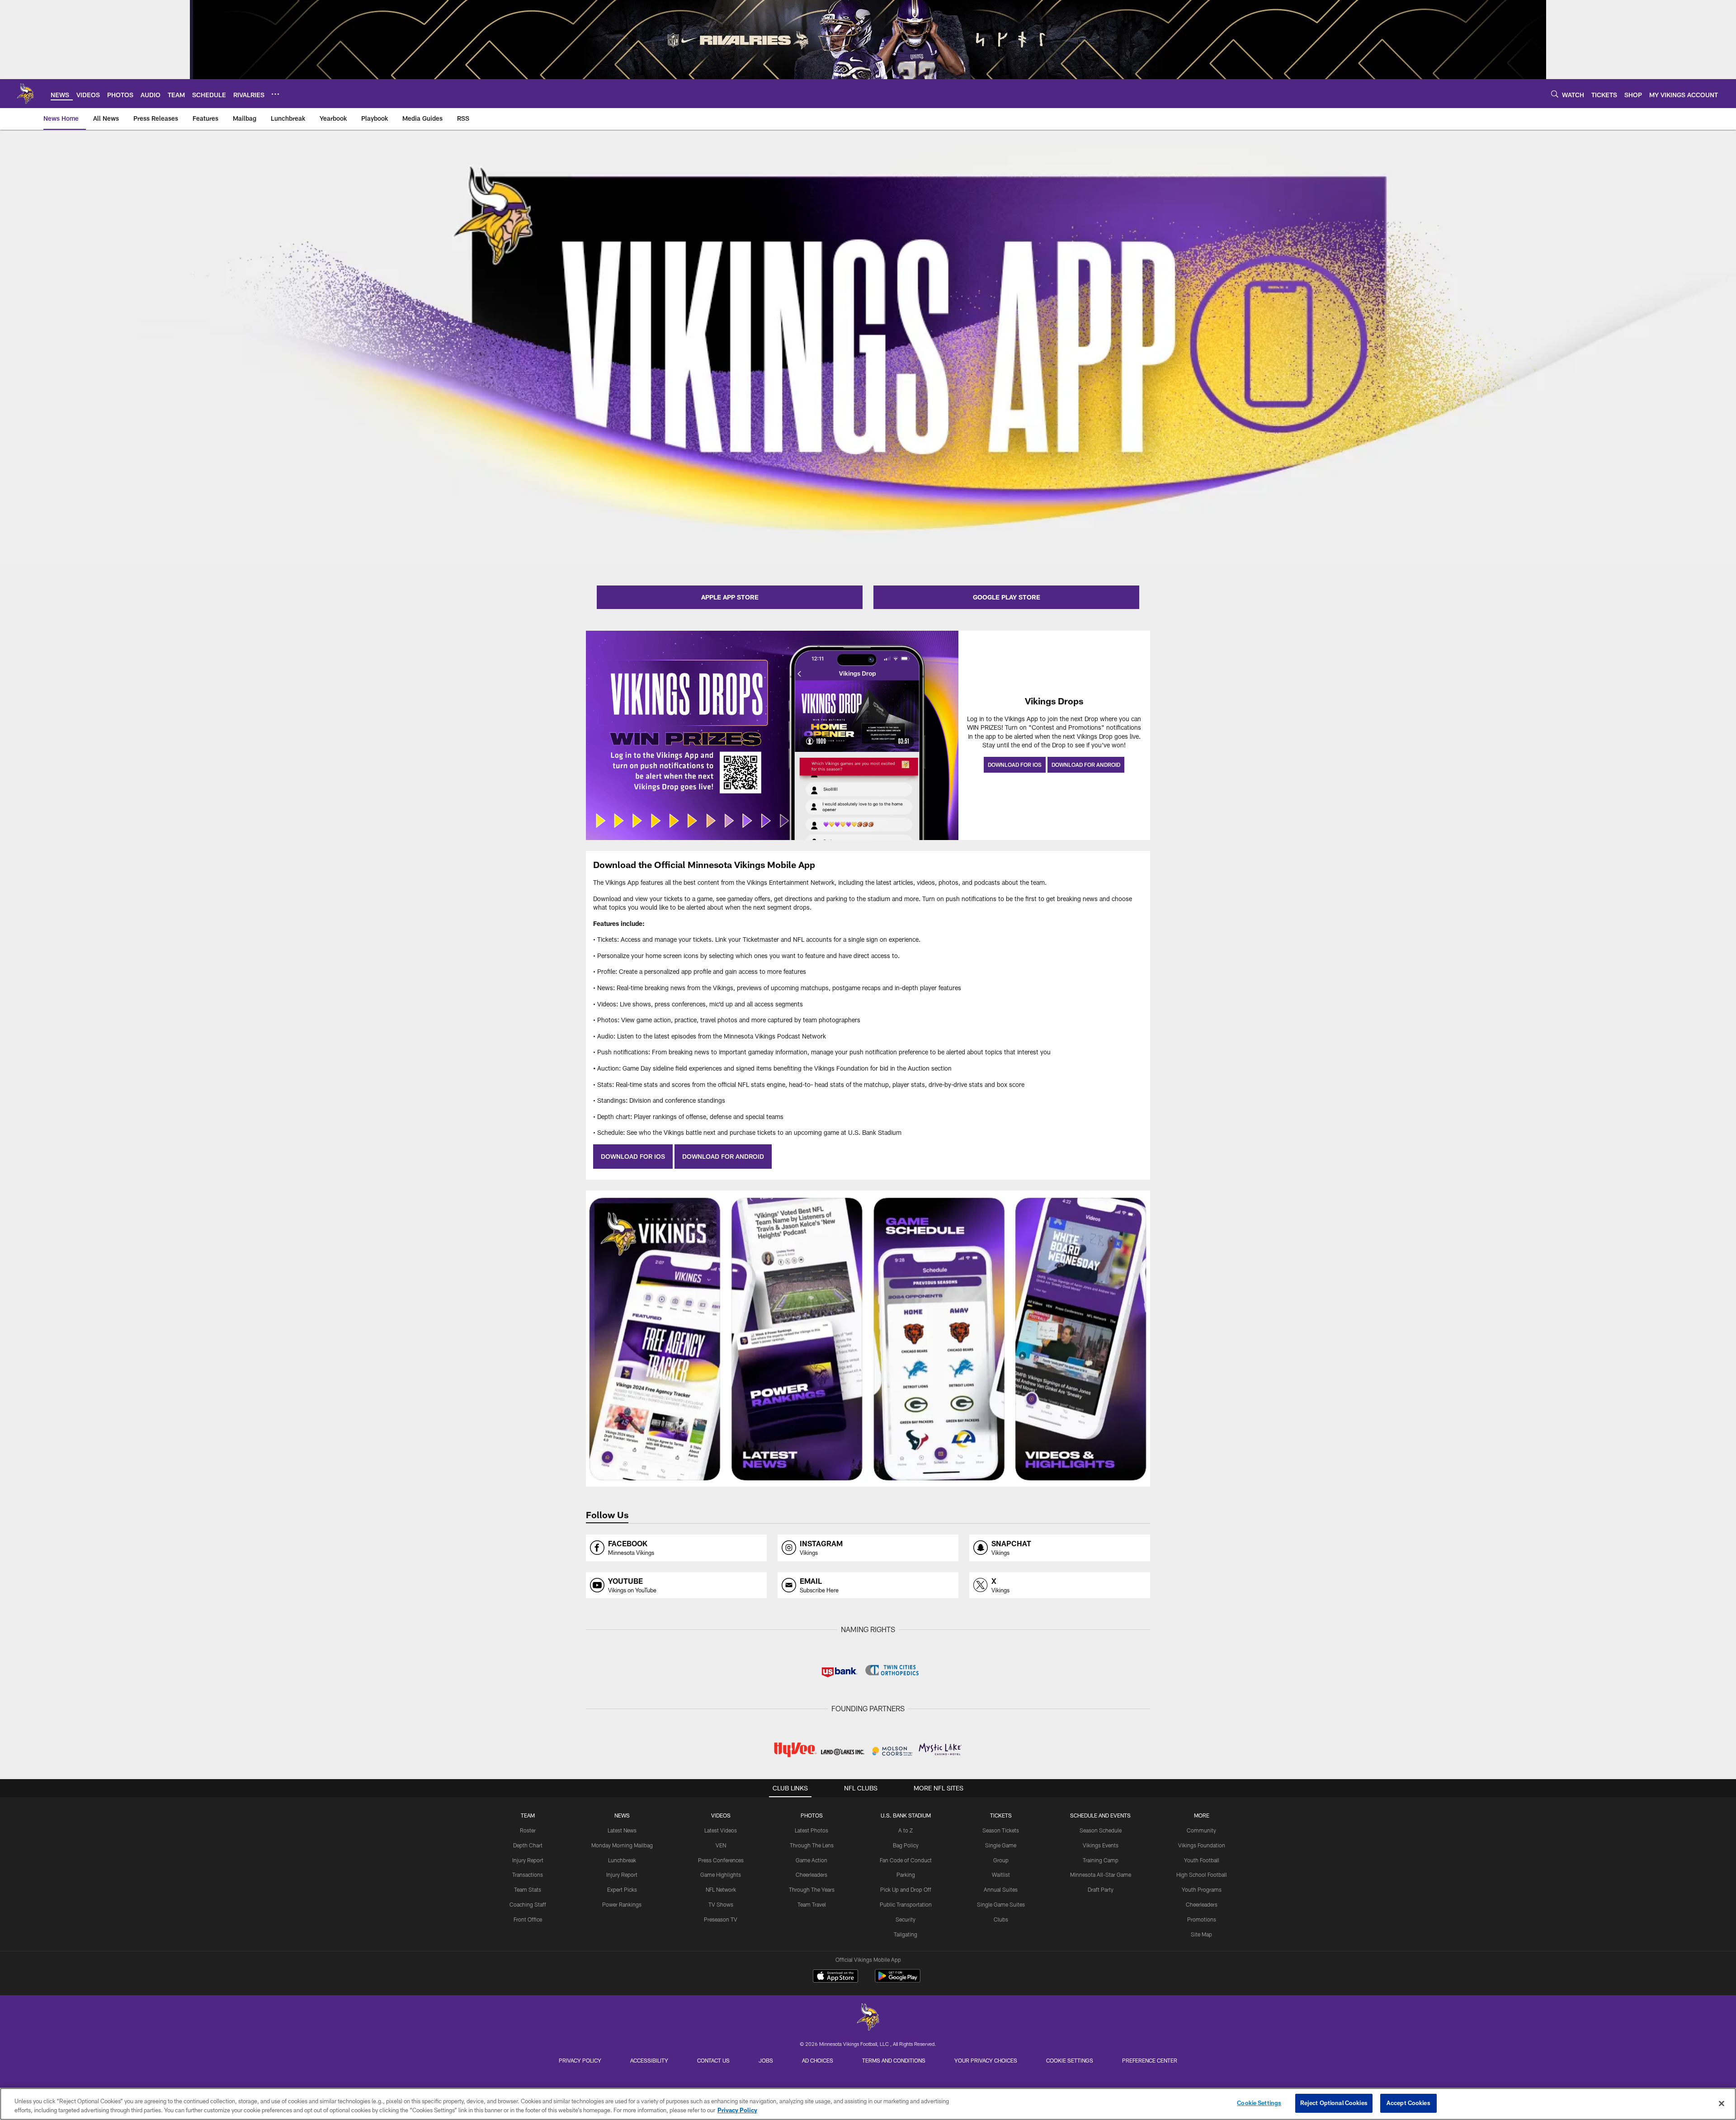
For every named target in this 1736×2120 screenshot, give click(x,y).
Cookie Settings (1070, 2060)
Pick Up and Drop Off (906, 1889)
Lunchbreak (622, 1860)
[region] (868, 2104)
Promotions (1202, 1919)
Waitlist (1001, 1874)
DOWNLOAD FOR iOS (633, 1156)
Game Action (811, 1860)
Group (1001, 1860)
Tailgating (906, 1934)
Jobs (766, 2060)
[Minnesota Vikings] (868, 2018)
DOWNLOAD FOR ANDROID (723, 1156)
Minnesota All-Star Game (1101, 1874)
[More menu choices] (275, 94)
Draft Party (1101, 1889)
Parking (906, 1874)
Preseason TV (721, 1919)
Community (1201, 1830)
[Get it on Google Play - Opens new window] (898, 1981)
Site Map (1201, 1934)
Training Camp (1101, 1860)
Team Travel (812, 1904)
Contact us (713, 2060)
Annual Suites (1001, 1889)
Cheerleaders (811, 1874)
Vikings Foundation (1202, 1845)
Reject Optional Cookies (1334, 2103)
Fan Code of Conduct (906, 1860)
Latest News (622, 1830)
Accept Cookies (1408, 2103)
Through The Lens (812, 1845)
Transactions (528, 1874)
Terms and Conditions (894, 2060)
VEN (721, 1845)
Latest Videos (721, 1830)
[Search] (1555, 94)
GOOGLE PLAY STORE (1007, 597)
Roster (528, 1830)
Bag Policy (906, 1845)
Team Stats (528, 1889)
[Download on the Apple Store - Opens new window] (835, 1977)
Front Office (528, 1919)
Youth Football (1202, 1860)
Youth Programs (1202, 1889)
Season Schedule (1101, 1830)
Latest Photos (811, 1830)
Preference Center (1150, 2060)
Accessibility (649, 2060)
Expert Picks (622, 1889)
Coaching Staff (528, 1904)
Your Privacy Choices (986, 2060)
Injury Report (528, 1860)
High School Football (1202, 1874)
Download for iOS (1015, 765)
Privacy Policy (580, 2060)
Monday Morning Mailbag (622, 1845)
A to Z (906, 1830)
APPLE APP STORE (730, 597)
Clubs (1001, 1919)
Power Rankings (622, 1904)
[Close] (1722, 2103)
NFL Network (721, 1889)
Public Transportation (906, 1904)
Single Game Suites (1001, 1904)
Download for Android (1086, 765)
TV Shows (721, 1904)
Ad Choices (818, 2060)
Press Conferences (721, 1860)
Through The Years (812, 1889)
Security (906, 1919)
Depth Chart (528, 1845)
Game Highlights (721, 1874)
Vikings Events (1101, 1845)
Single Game (1001, 1845)
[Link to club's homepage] (25, 94)
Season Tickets (1001, 1830)
